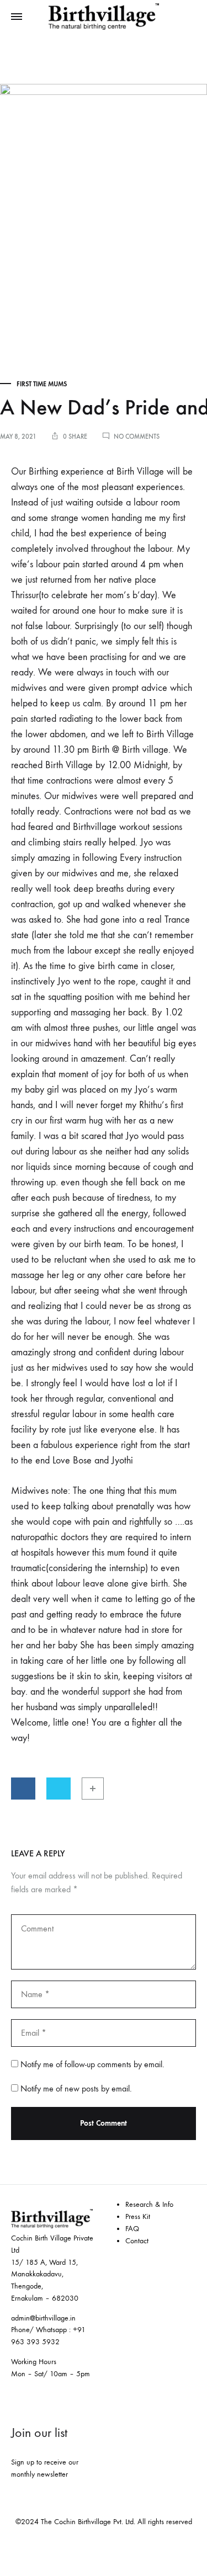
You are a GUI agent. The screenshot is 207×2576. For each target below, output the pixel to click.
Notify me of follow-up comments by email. (92, 2064)
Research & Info (149, 2204)
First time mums (42, 384)
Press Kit (138, 2216)
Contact (137, 2241)
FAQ (132, 2229)
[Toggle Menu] (17, 17)
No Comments (137, 437)
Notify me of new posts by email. (76, 2088)
